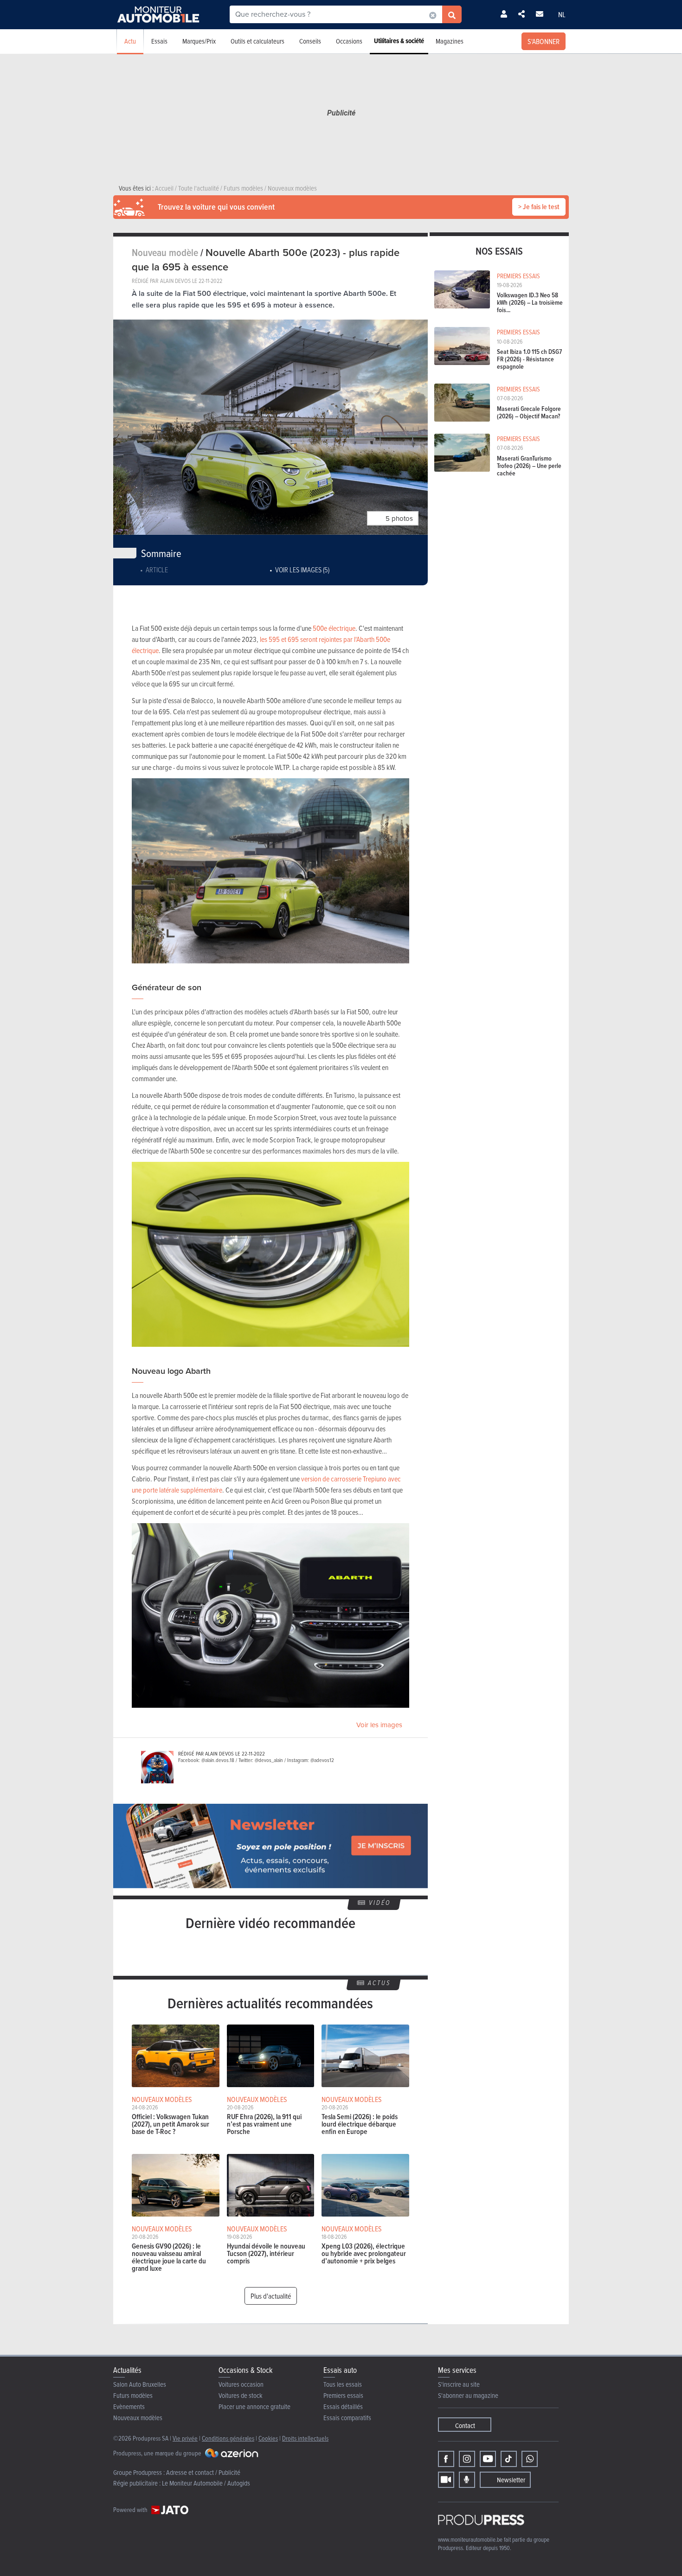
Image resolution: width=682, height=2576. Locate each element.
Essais (159, 41)
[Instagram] (467, 2459)
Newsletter (511, 2480)
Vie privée (185, 2438)
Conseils (310, 41)
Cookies (268, 2438)
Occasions (349, 41)
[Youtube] (488, 2459)
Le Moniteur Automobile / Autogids (206, 2483)
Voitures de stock (241, 2395)
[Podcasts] (467, 2480)
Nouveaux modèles (138, 2418)
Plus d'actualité (271, 2296)
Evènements (129, 2406)
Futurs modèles (133, 2395)
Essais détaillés (343, 2406)
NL (562, 14)
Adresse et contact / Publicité (203, 2472)
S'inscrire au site (459, 2384)
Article (157, 570)
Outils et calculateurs (257, 41)
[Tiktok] (509, 2459)
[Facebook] (446, 2459)
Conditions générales (228, 2438)
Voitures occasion (241, 2384)
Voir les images (379, 1725)
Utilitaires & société (399, 41)
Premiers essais (343, 2395)
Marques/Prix (199, 41)
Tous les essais (343, 2384)
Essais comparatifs (347, 2418)
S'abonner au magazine (468, 2395)
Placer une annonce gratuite (254, 2406)
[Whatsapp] (530, 2459)
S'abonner (544, 41)
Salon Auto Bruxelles (140, 2384)
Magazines (450, 41)
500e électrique (334, 628)
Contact (465, 2425)
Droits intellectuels (305, 2438)
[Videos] (446, 2480)
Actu (130, 41)
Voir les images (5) (302, 570)
